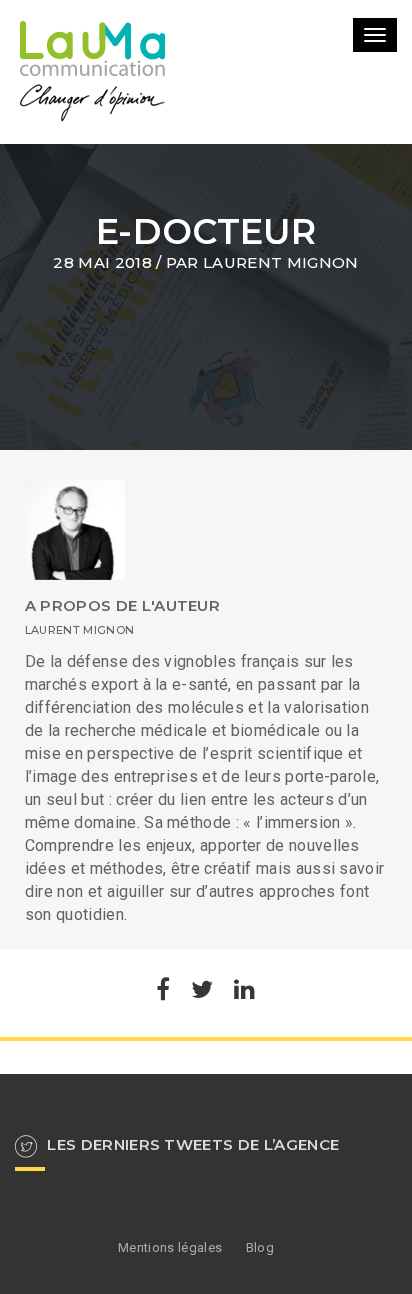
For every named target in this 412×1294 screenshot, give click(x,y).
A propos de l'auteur (122, 605)
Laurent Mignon (280, 262)
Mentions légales (170, 1247)
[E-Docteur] (163, 992)
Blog (260, 1247)
